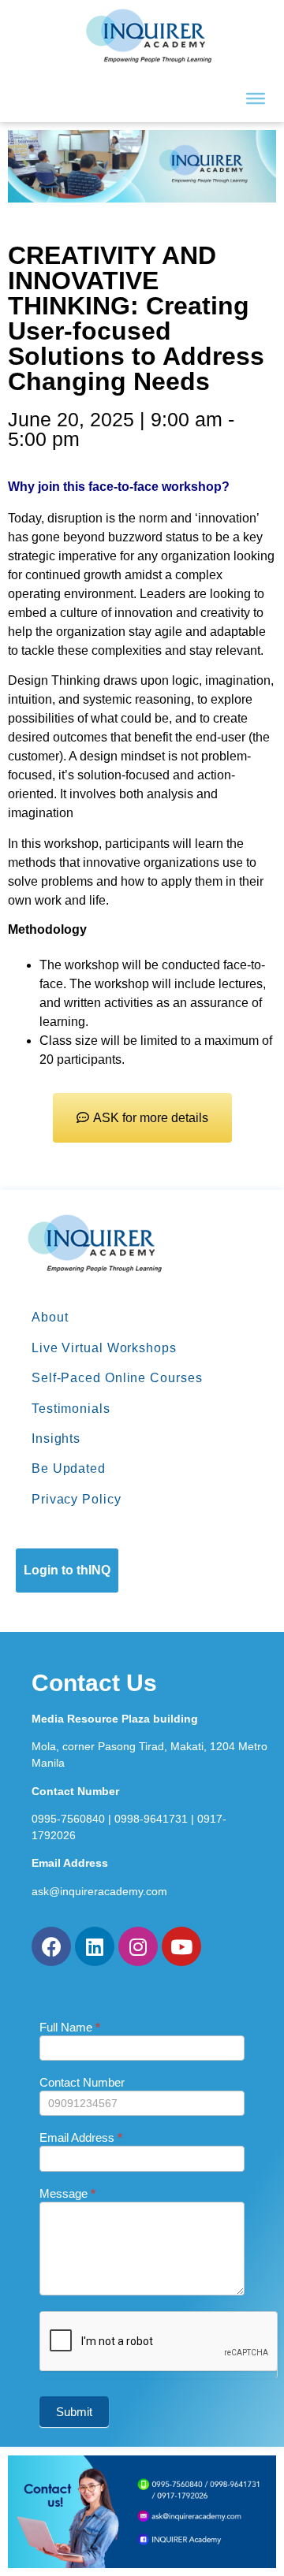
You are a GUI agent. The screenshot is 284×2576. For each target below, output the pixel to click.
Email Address (81, 2138)
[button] (142, 1118)
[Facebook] (51, 1946)
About (50, 1317)
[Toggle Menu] (256, 99)
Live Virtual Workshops (104, 1348)
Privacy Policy (77, 1499)
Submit (74, 2412)
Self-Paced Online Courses (117, 1378)
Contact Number (82, 2083)
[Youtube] (181, 1946)
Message (67, 2194)
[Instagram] (138, 1946)
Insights (56, 1439)
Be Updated (69, 1468)
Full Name (70, 2028)
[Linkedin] (95, 1946)
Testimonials (71, 1409)
